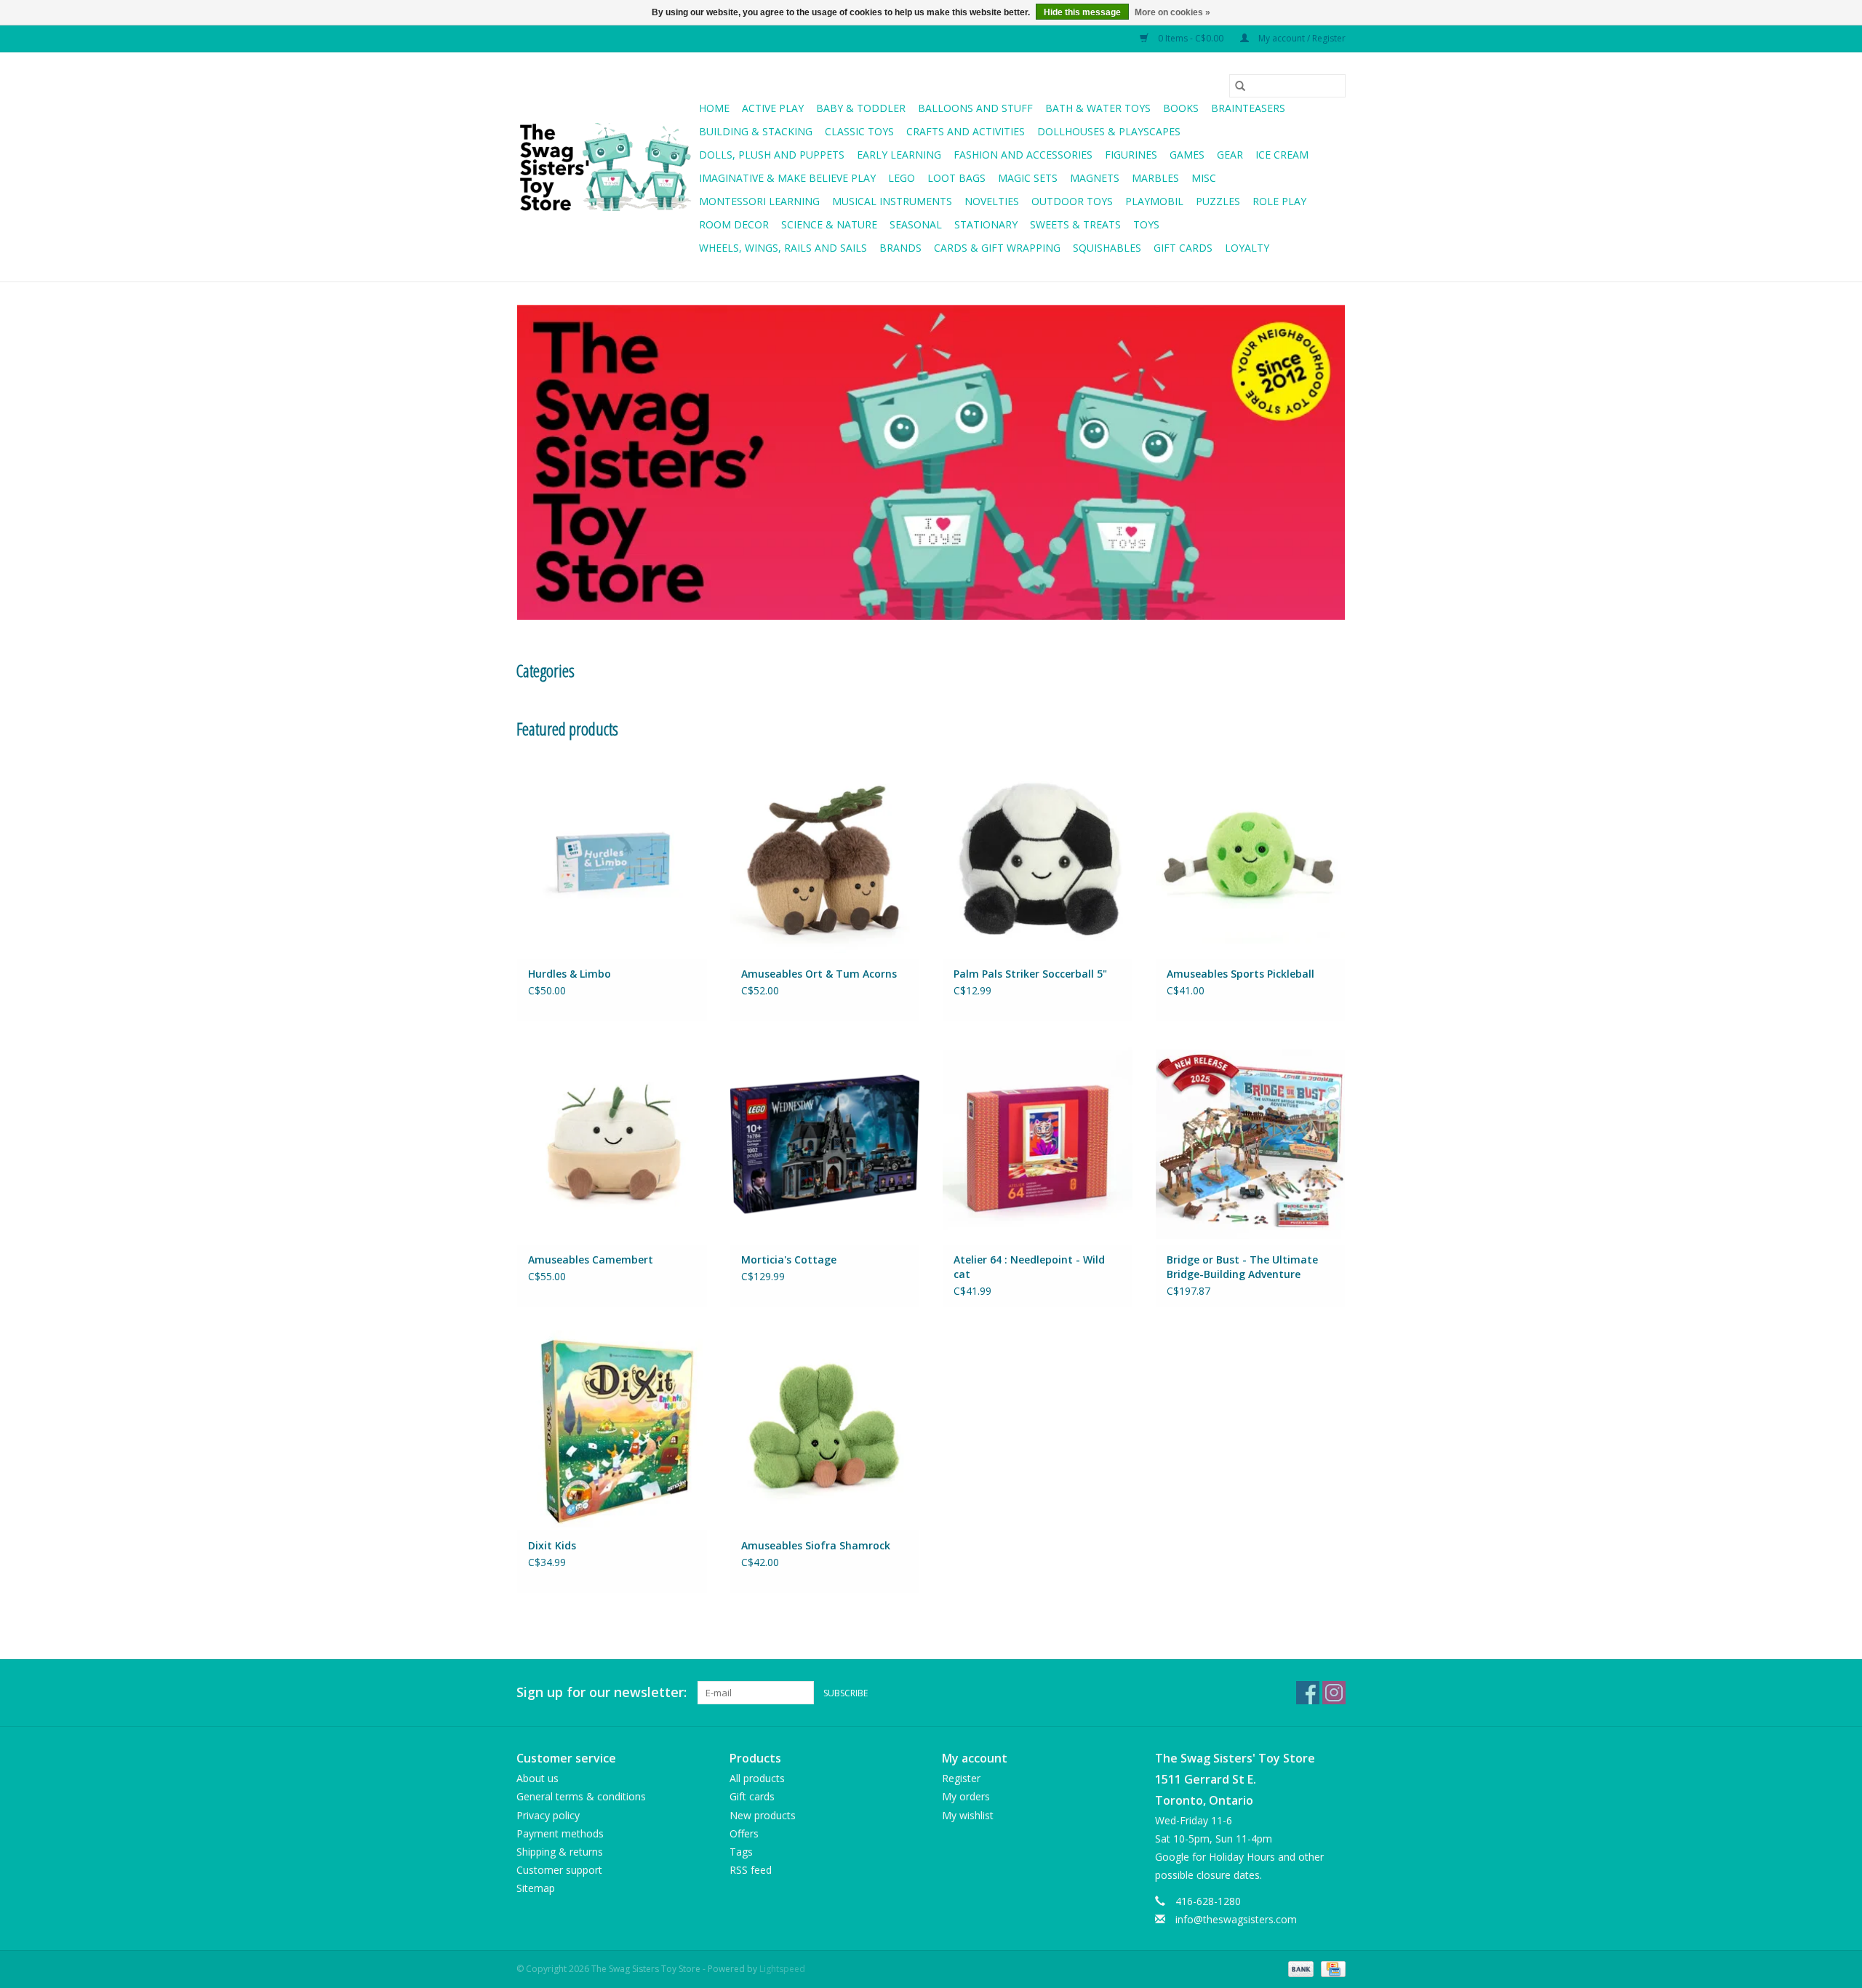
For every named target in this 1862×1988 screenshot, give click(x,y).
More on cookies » (1172, 12)
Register (961, 1778)
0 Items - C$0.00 (1191, 38)
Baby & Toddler (861, 108)
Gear (1230, 155)
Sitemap (536, 1888)
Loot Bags (956, 178)
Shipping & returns (560, 1852)
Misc (1204, 178)
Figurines (1131, 155)
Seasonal (916, 224)
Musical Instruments (892, 201)
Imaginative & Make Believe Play (787, 178)
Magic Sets (1028, 178)
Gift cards (1183, 248)
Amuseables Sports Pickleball (1240, 974)
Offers (744, 1833)
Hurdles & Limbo (570, 974)
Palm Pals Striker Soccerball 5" (1030, 974)
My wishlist (968, 1815)
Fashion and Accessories (1023, 155)
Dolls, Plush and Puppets (772, 155)
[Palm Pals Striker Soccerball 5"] (1038, 857)
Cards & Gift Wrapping (997, 248)
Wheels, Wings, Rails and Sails (783, 248)
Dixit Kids (552, 1545)
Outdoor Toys (1072, 201)
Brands (900, 248)
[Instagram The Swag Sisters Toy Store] (1334, 1693)
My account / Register (1301, 38)
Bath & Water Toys (1098, 108)
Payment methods (560, 1833)
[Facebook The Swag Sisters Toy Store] (1308, 1693)
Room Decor (734, 224)
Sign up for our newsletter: (602, 1692)
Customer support (559, 1870)
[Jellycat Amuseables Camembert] (612, 1144)
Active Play (773, 108)
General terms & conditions (581, 1796)
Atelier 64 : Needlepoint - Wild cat (1029, 1267)
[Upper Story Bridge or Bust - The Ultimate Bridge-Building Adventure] (1251, 1144)
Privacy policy (548, 1815)
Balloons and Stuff (975, 108)
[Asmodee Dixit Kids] (612, 1430)
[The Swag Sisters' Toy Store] (606, 167)
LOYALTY (1247, 248)
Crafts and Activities (966, 131)
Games (1187, 155)
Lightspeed (782, 1969)
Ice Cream (1282, 155)
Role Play (1279, 201)
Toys (1146, 224)
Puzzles (1218, 201)
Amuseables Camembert (591, 1260)
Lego (902, 178)
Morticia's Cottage (789, 1260)
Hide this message (1082, 12)
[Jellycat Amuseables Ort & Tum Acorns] (825, 857)
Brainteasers (1248, 108)
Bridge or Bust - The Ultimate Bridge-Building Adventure (1242, 1267)
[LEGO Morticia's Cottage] (825, 1144)
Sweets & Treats (1075, 224)
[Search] (1240, 86)
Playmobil (1154, 201)
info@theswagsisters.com (1236, 1919)
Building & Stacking (756, 131)
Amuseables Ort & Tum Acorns (819, 974)
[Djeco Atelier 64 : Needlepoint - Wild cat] (1038, 1144)
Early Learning (899, 155)
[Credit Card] (1331, 1968)
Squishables (1107, 248)
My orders (966, 1796)
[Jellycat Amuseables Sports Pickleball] (1251, 857)
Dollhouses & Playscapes (1109, 131)
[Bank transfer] (1299, 1968)
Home (714, 108)
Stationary (986, 224)
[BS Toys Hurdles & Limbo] (612, 857)
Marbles (1155, 178)
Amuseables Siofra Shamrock (816, 1545)
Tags (741, 1852)
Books (1181, 108)
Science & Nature (829, 224)
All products (757, 1778)
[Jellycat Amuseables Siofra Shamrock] (825, 1430)
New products (763, 1815)
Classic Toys (859, 131)
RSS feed (751, 1870)
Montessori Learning (759, 201)
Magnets (1095, 178)
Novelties (992, 201)
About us (538, 1778)
